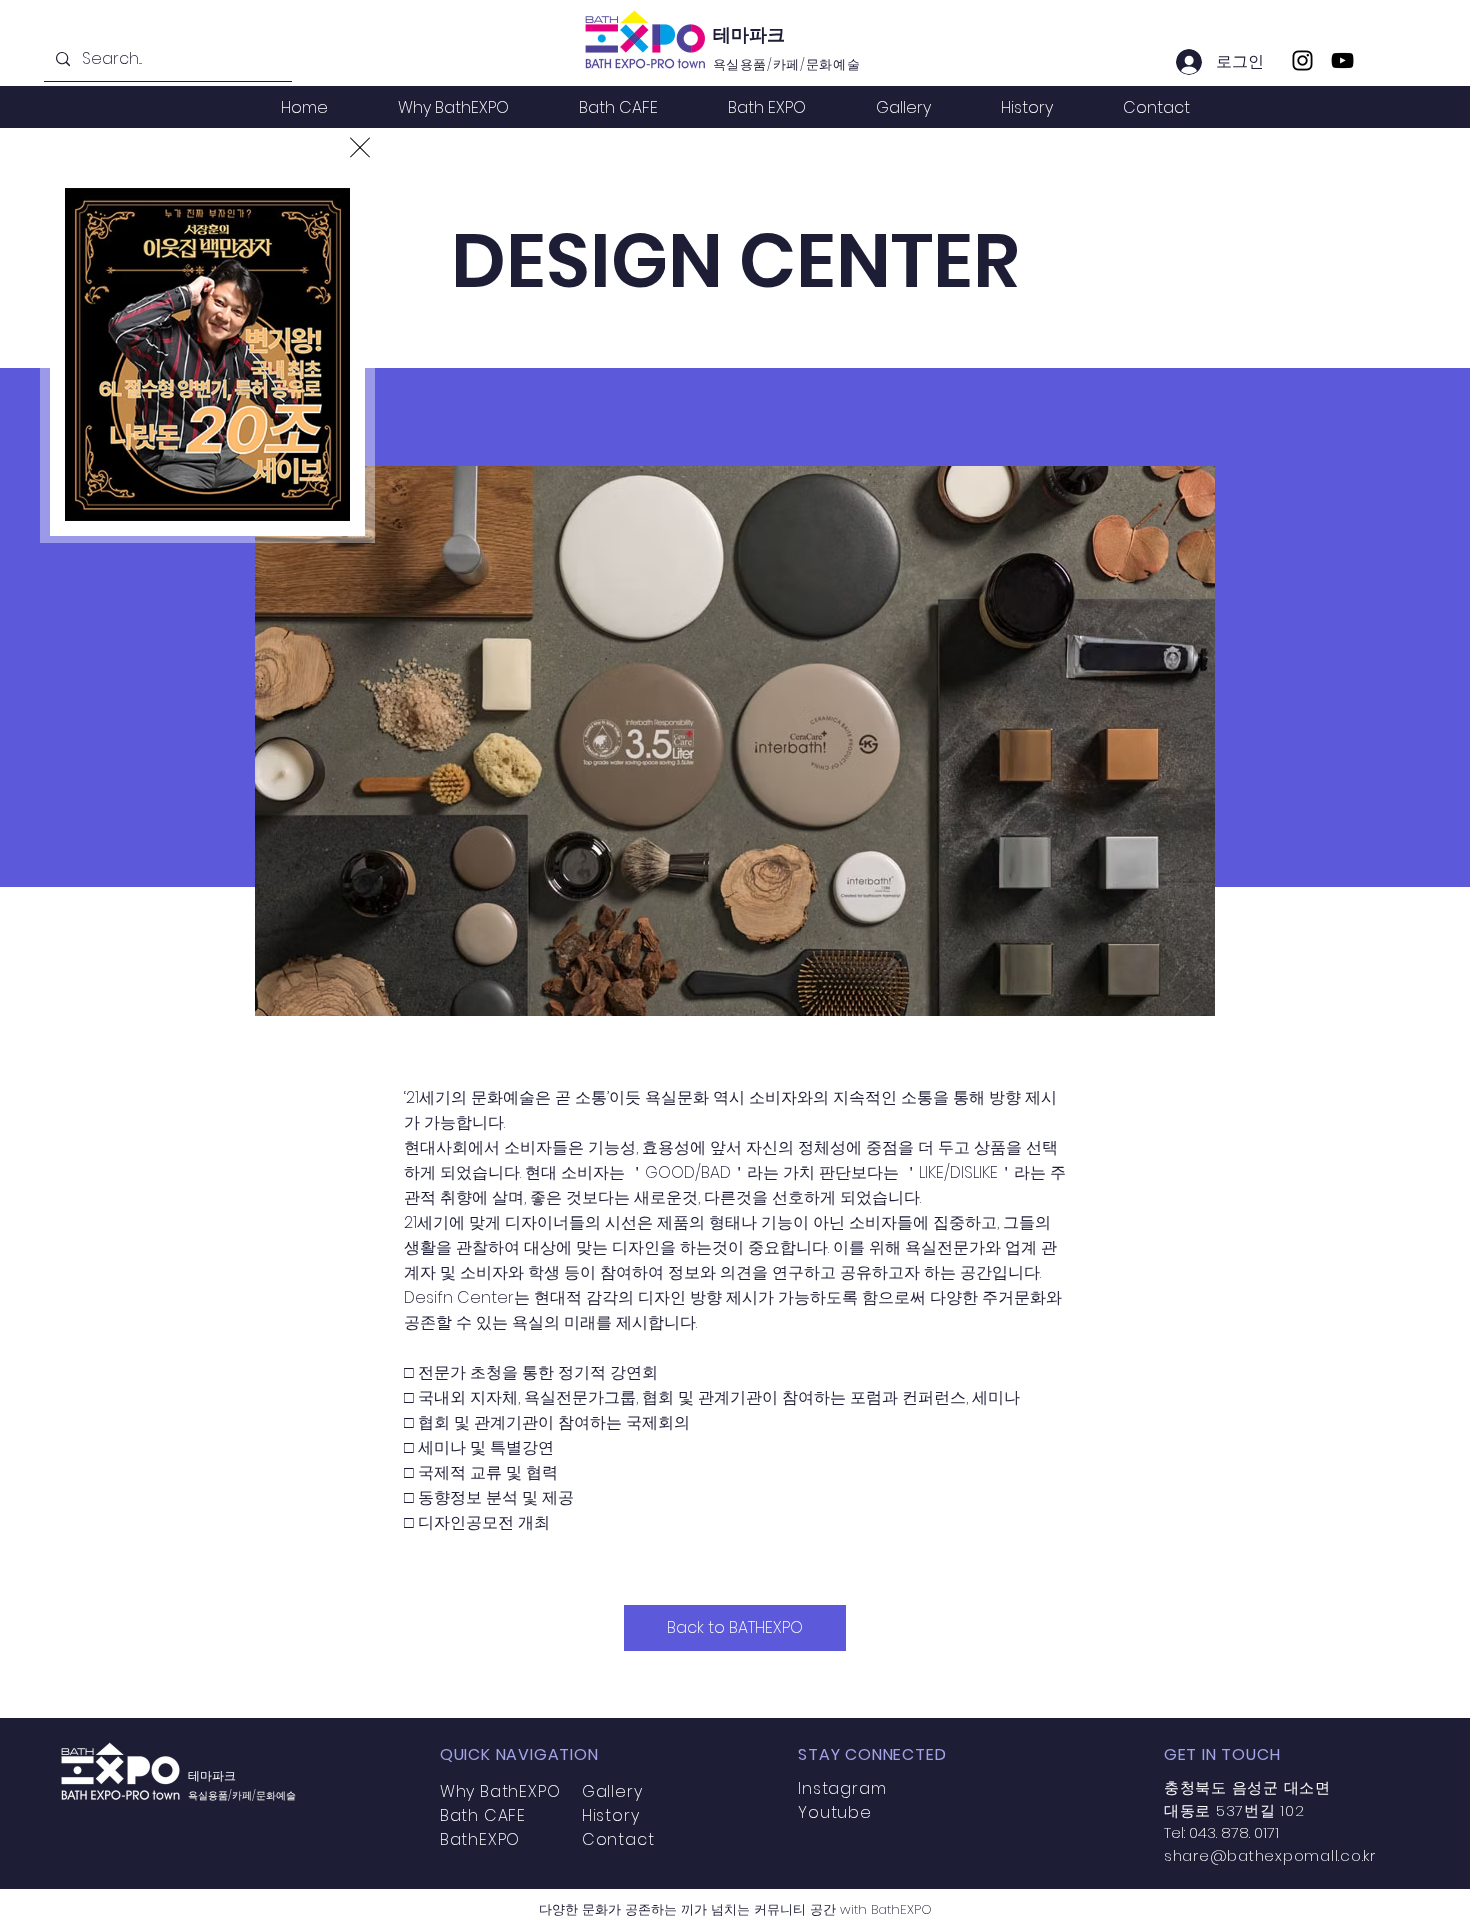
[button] (360, 147)
